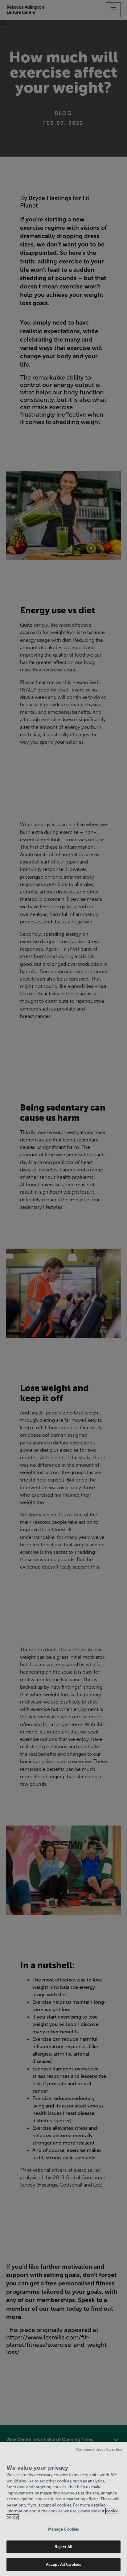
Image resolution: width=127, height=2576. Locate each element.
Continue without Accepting (99, 2449)
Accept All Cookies (63, 2564)
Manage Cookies (64, 2529)
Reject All (63, 2547)
